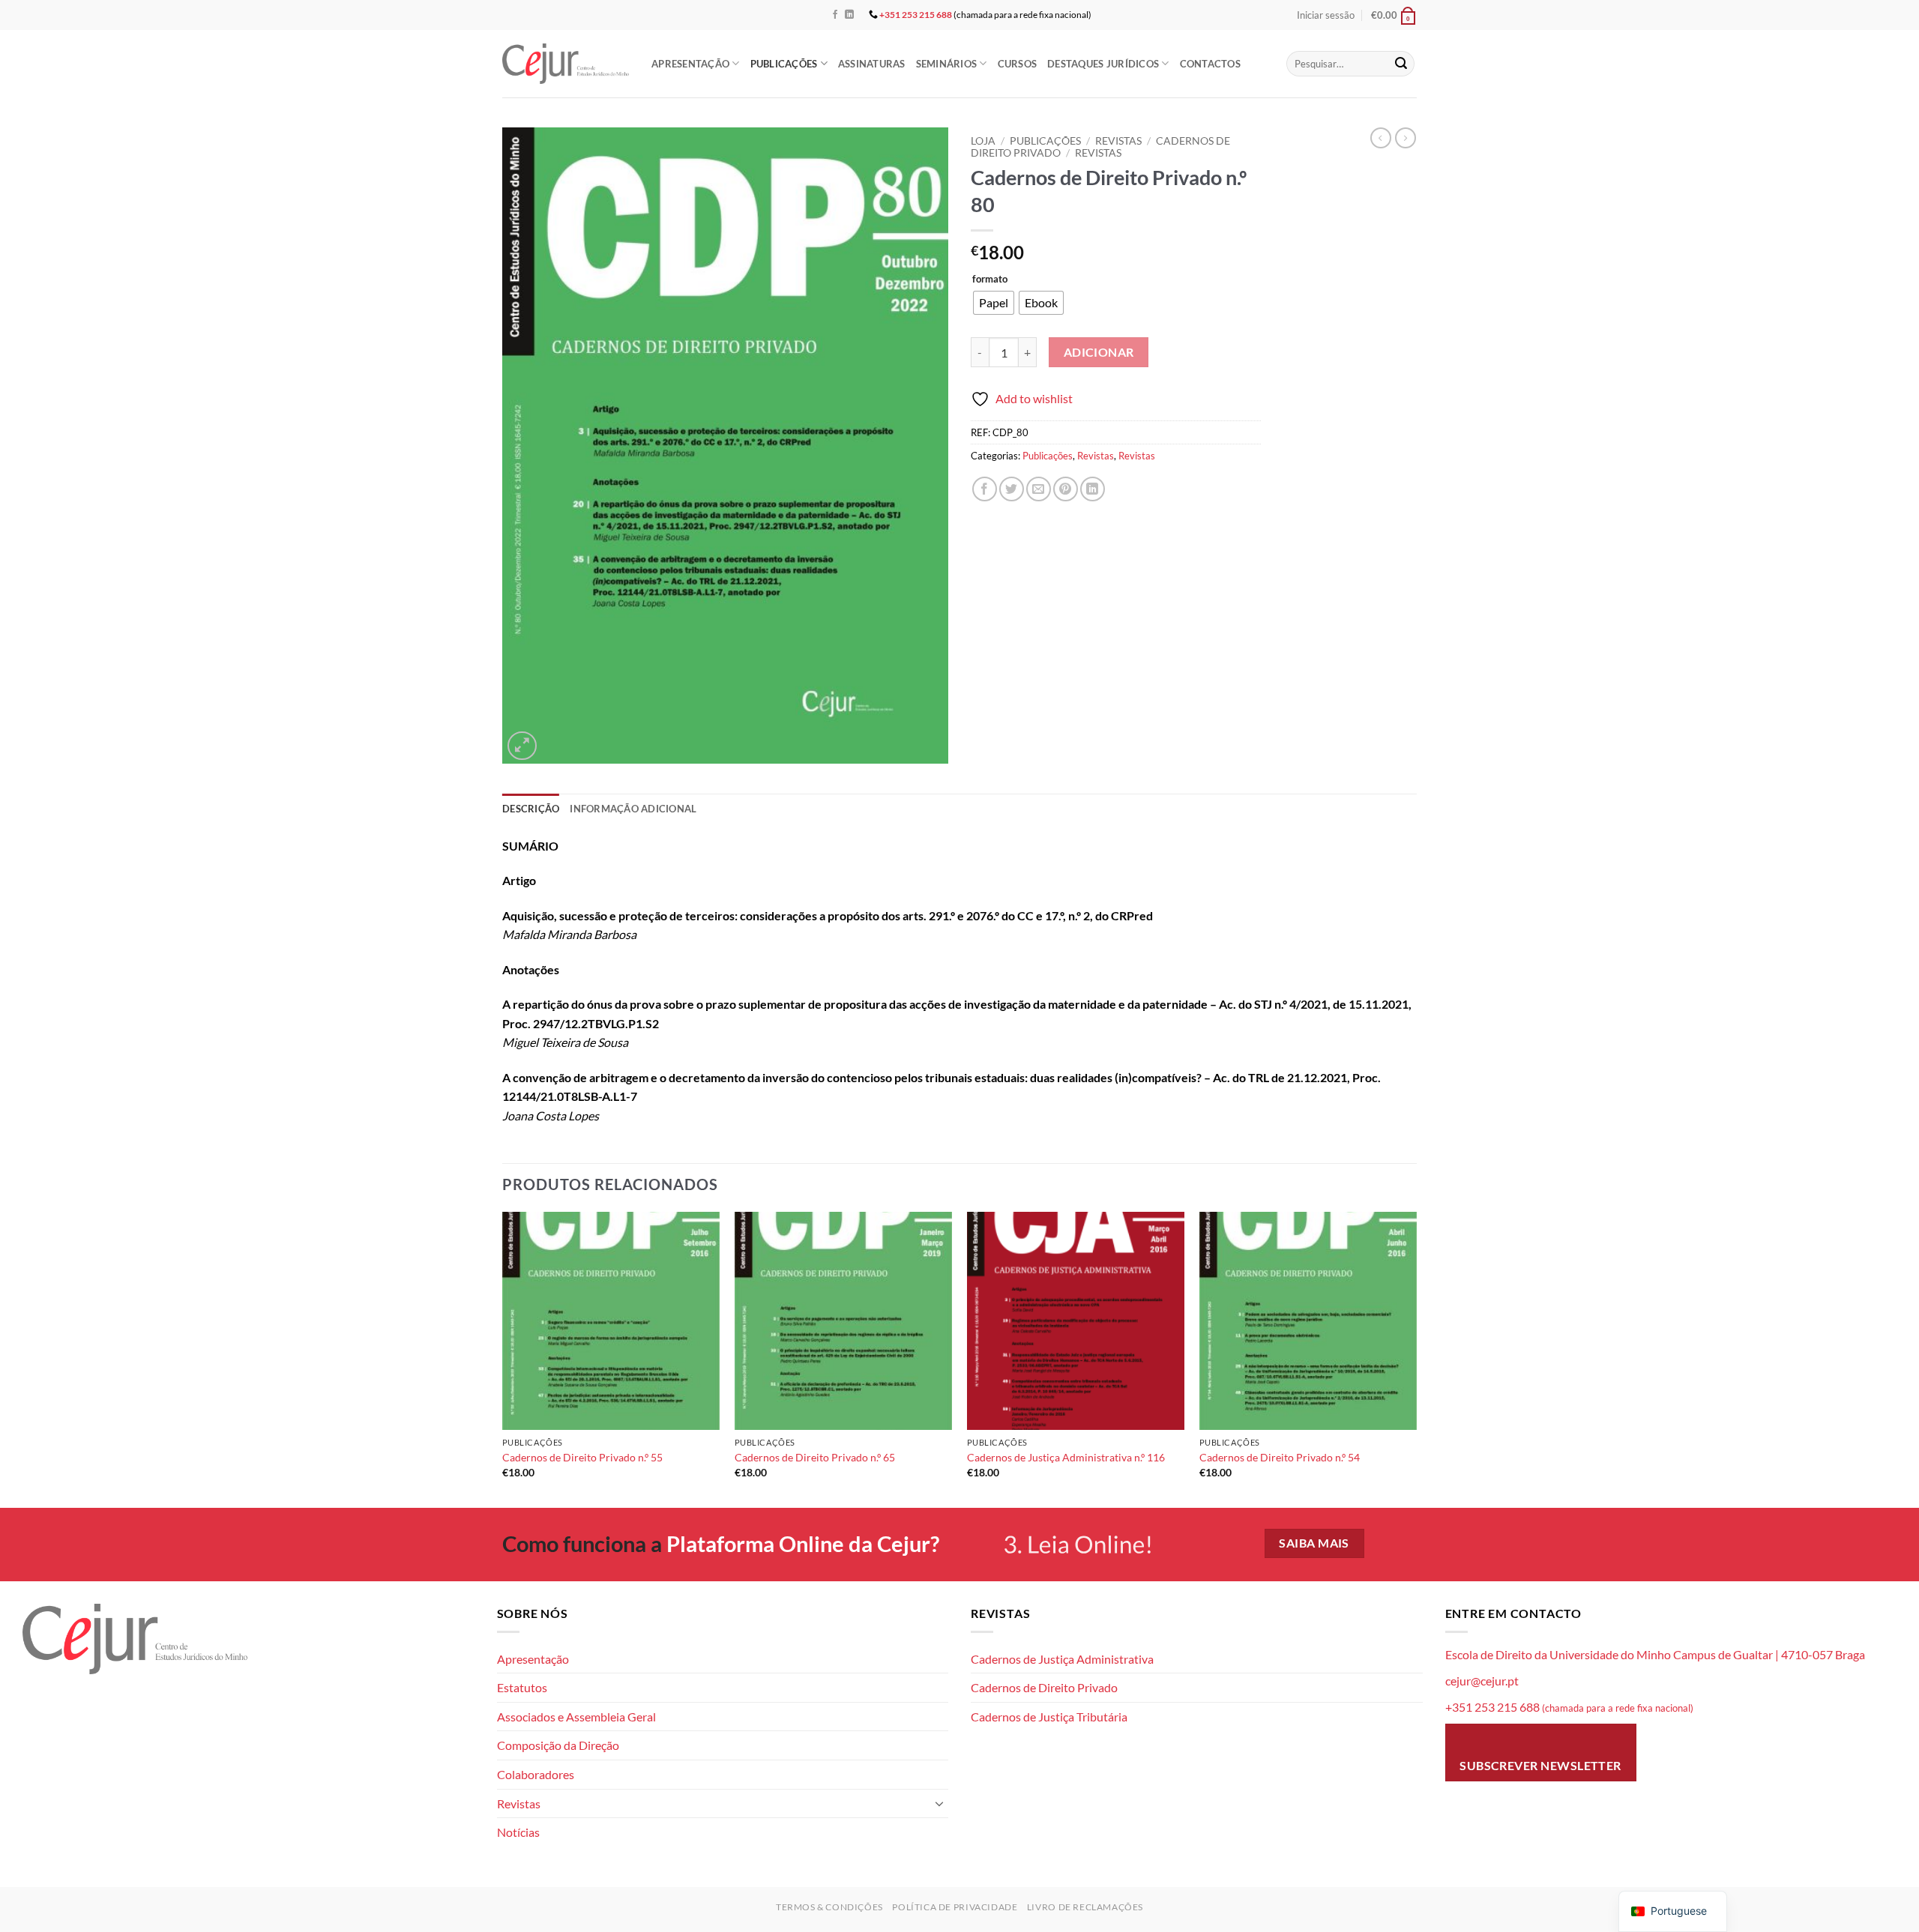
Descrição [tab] (531, 809)
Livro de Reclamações (1085, 1907)
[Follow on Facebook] (835, 15)
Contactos (1210, 64)
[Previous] (503, 1358)
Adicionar (1099, 352)
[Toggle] (939, 1803)
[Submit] (1401, 64)
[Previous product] (1406, 138)
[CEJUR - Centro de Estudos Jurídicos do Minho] (566, 63)
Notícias (518, 1832)
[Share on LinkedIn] (1093, 489)
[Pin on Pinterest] (1066, 489)
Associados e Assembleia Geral (576, 1717)
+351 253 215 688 (916, 15)
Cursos (1018, 64)
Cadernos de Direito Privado (1044, 1687)
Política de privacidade (955, 1907)
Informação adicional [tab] (633, 809)
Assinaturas (872, 64)
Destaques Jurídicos (1103, 64)
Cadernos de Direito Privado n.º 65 (815, 1457)
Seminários (947, 64)
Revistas (1118, 141)
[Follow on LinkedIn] (849, 15)
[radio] (994, 303)
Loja (983, 141)
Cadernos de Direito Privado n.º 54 (1280, 1457)
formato (990, 280)
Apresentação (690, 64)
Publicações (784, 64)
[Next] (1416, 1358)
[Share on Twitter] (1012, 489)
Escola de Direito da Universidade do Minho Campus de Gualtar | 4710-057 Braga (1655, 1654)
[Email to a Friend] (1039, 489)
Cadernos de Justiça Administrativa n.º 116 (1066, 1457)
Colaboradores (536, 1774)
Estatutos (522, 1687)
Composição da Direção (558, 1745)
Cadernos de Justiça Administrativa (1062, 1659)
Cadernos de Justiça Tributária (1049, 1717)
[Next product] (1381, 138)
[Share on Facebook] (985, 489)
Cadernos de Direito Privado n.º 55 (582, 1457)
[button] (1326, 15)
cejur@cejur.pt (1482, 1681)
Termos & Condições (829, 1907)
